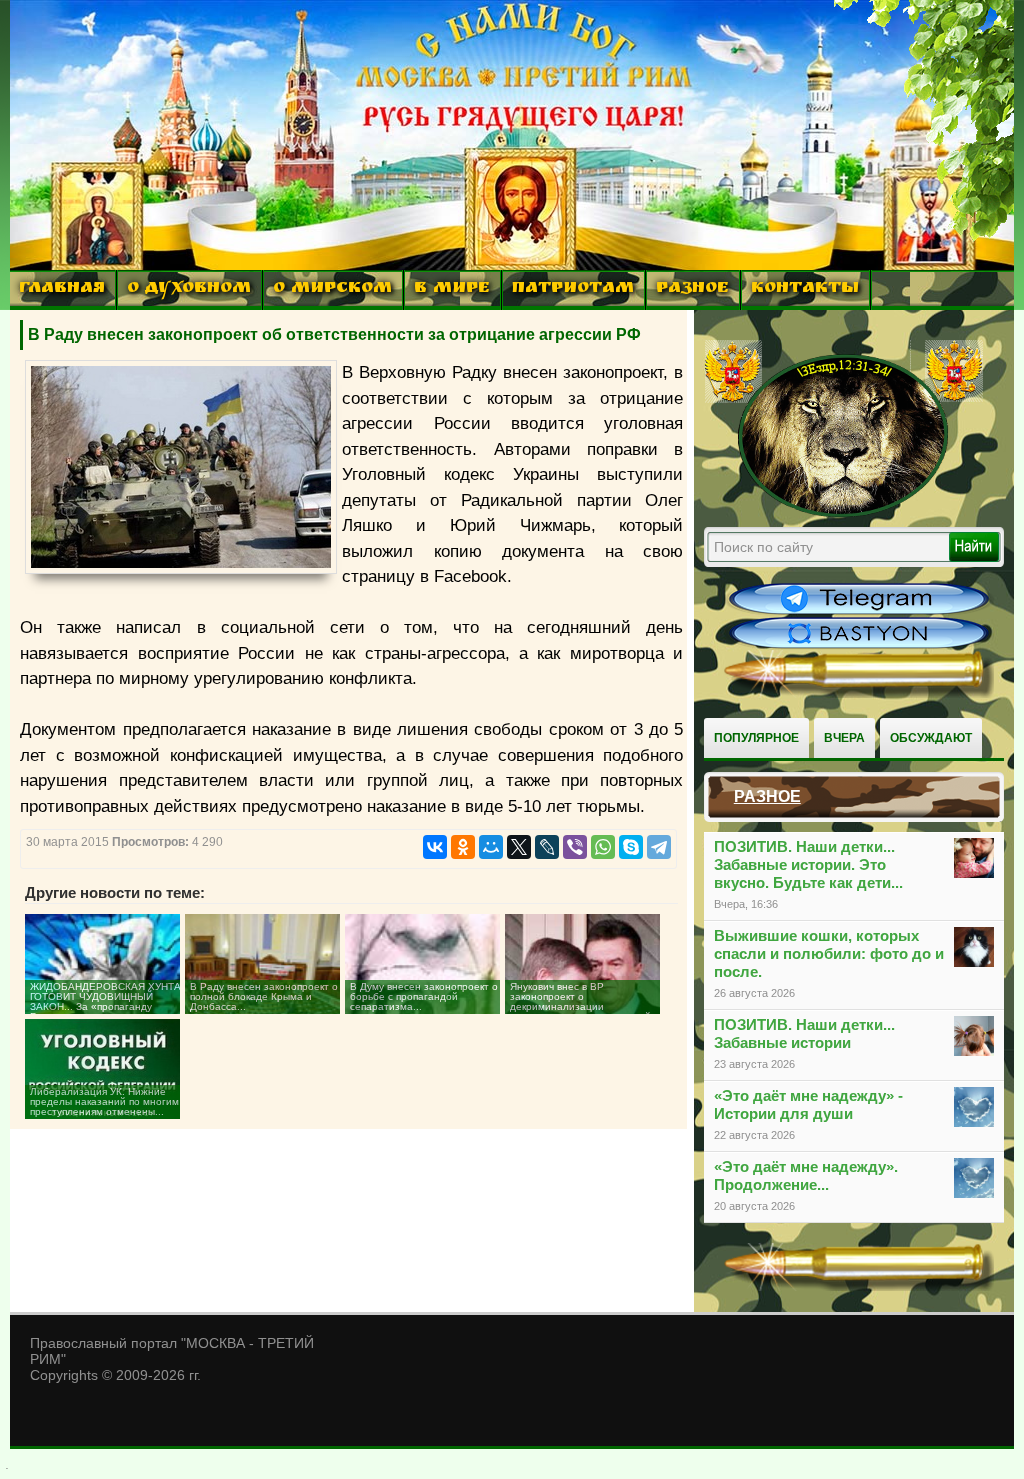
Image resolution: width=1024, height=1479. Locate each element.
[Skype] (631, 847)
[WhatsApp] (603, 847)
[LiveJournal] (547, 847)
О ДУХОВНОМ (189, 289)
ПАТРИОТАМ (573, 289)
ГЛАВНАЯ (62, 289)
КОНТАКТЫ (805, 289)
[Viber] (575, 847)
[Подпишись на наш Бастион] (859, 646)
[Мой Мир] (491, 847)
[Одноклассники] (463, 847)
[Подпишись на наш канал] (859, 612)
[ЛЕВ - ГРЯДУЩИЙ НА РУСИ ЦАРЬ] (844, 513)
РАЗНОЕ (692, 289)
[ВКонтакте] (435, 847)
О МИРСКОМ (332, 289)
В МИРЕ (452, 289)
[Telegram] (659, 847)
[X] (519, 847)
